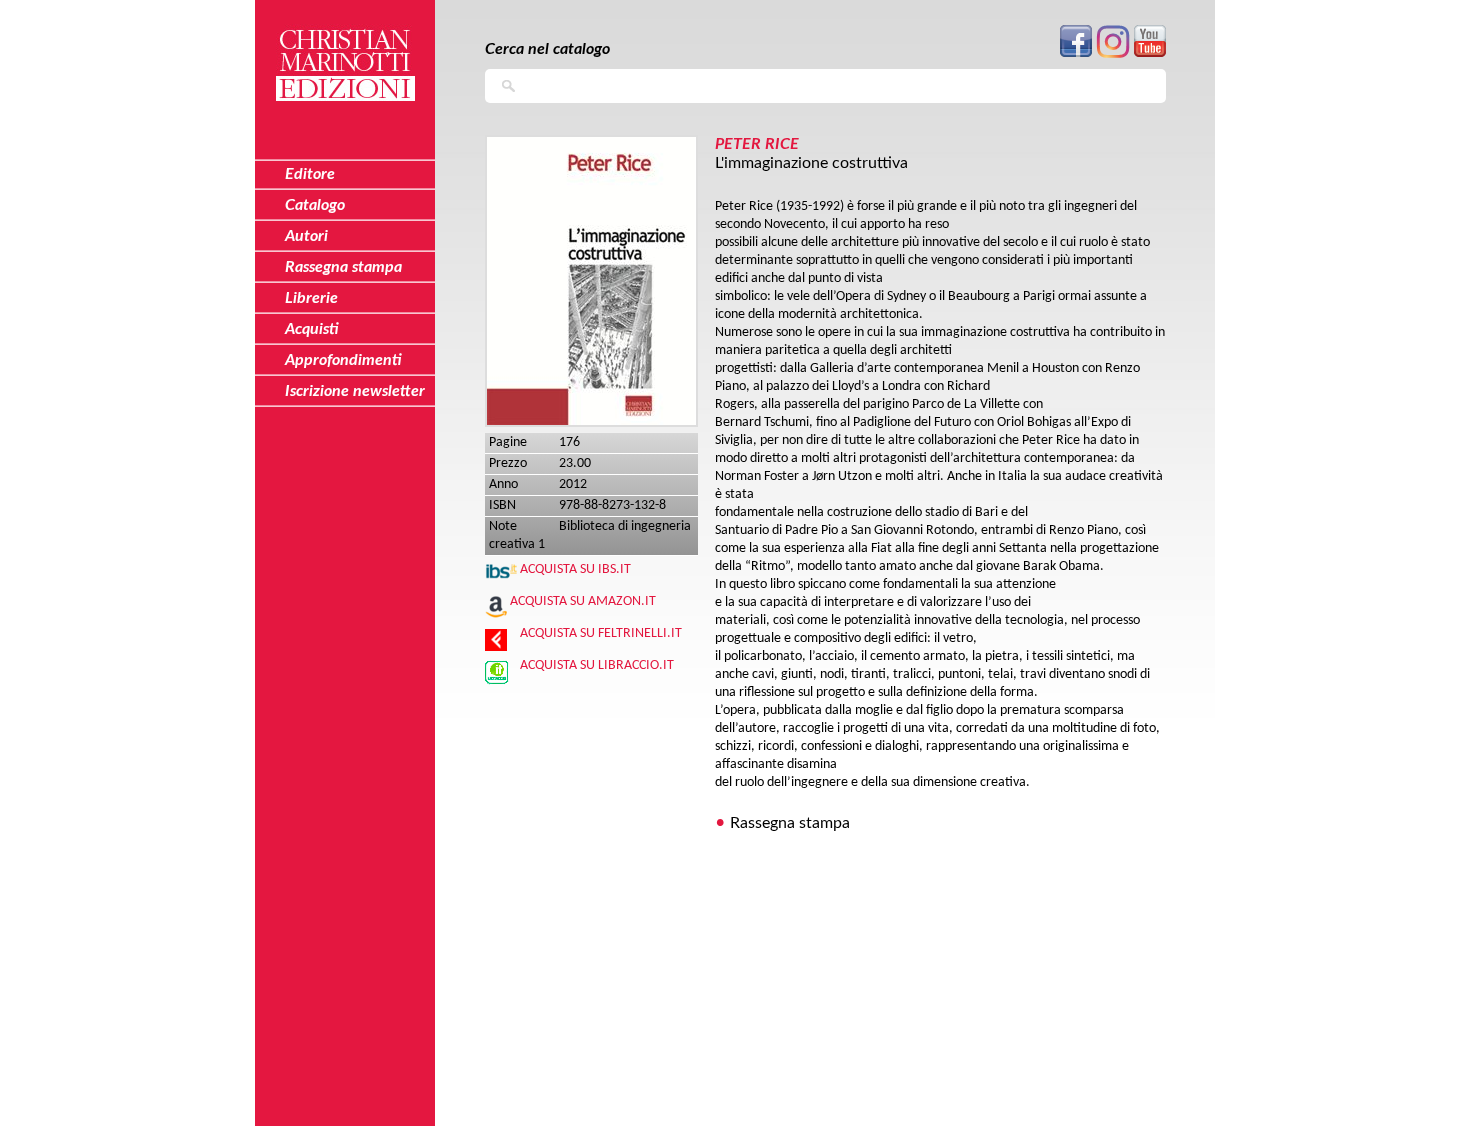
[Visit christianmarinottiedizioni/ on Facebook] (1076, 53)
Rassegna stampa (790, 823)
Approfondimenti (343, 360)
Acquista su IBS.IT (575, 569)
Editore (310, 174)
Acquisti (312, 329)
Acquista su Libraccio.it (597, 665)
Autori (306, 236)
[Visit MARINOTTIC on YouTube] (1150, 53)
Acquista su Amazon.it (583, 601)
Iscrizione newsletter (355, 391)
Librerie (311, 298)
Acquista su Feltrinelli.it (601, 633)
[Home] (345, 53)
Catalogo (315, 205)
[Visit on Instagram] (1113, 54)
